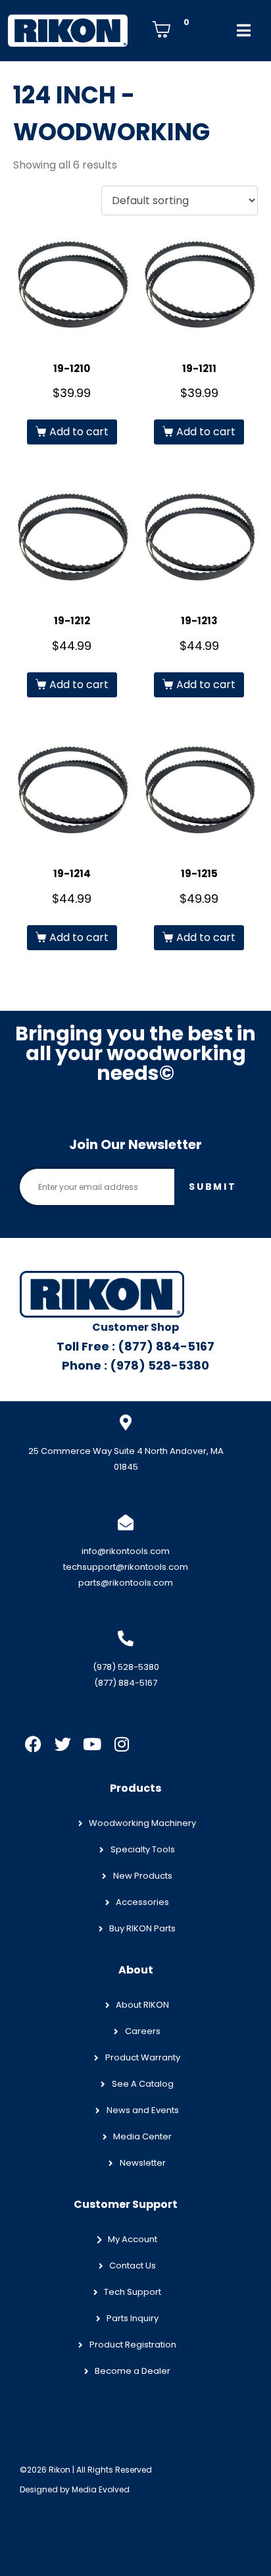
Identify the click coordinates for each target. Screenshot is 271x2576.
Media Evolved (101, 2489)
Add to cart (79, 432)
